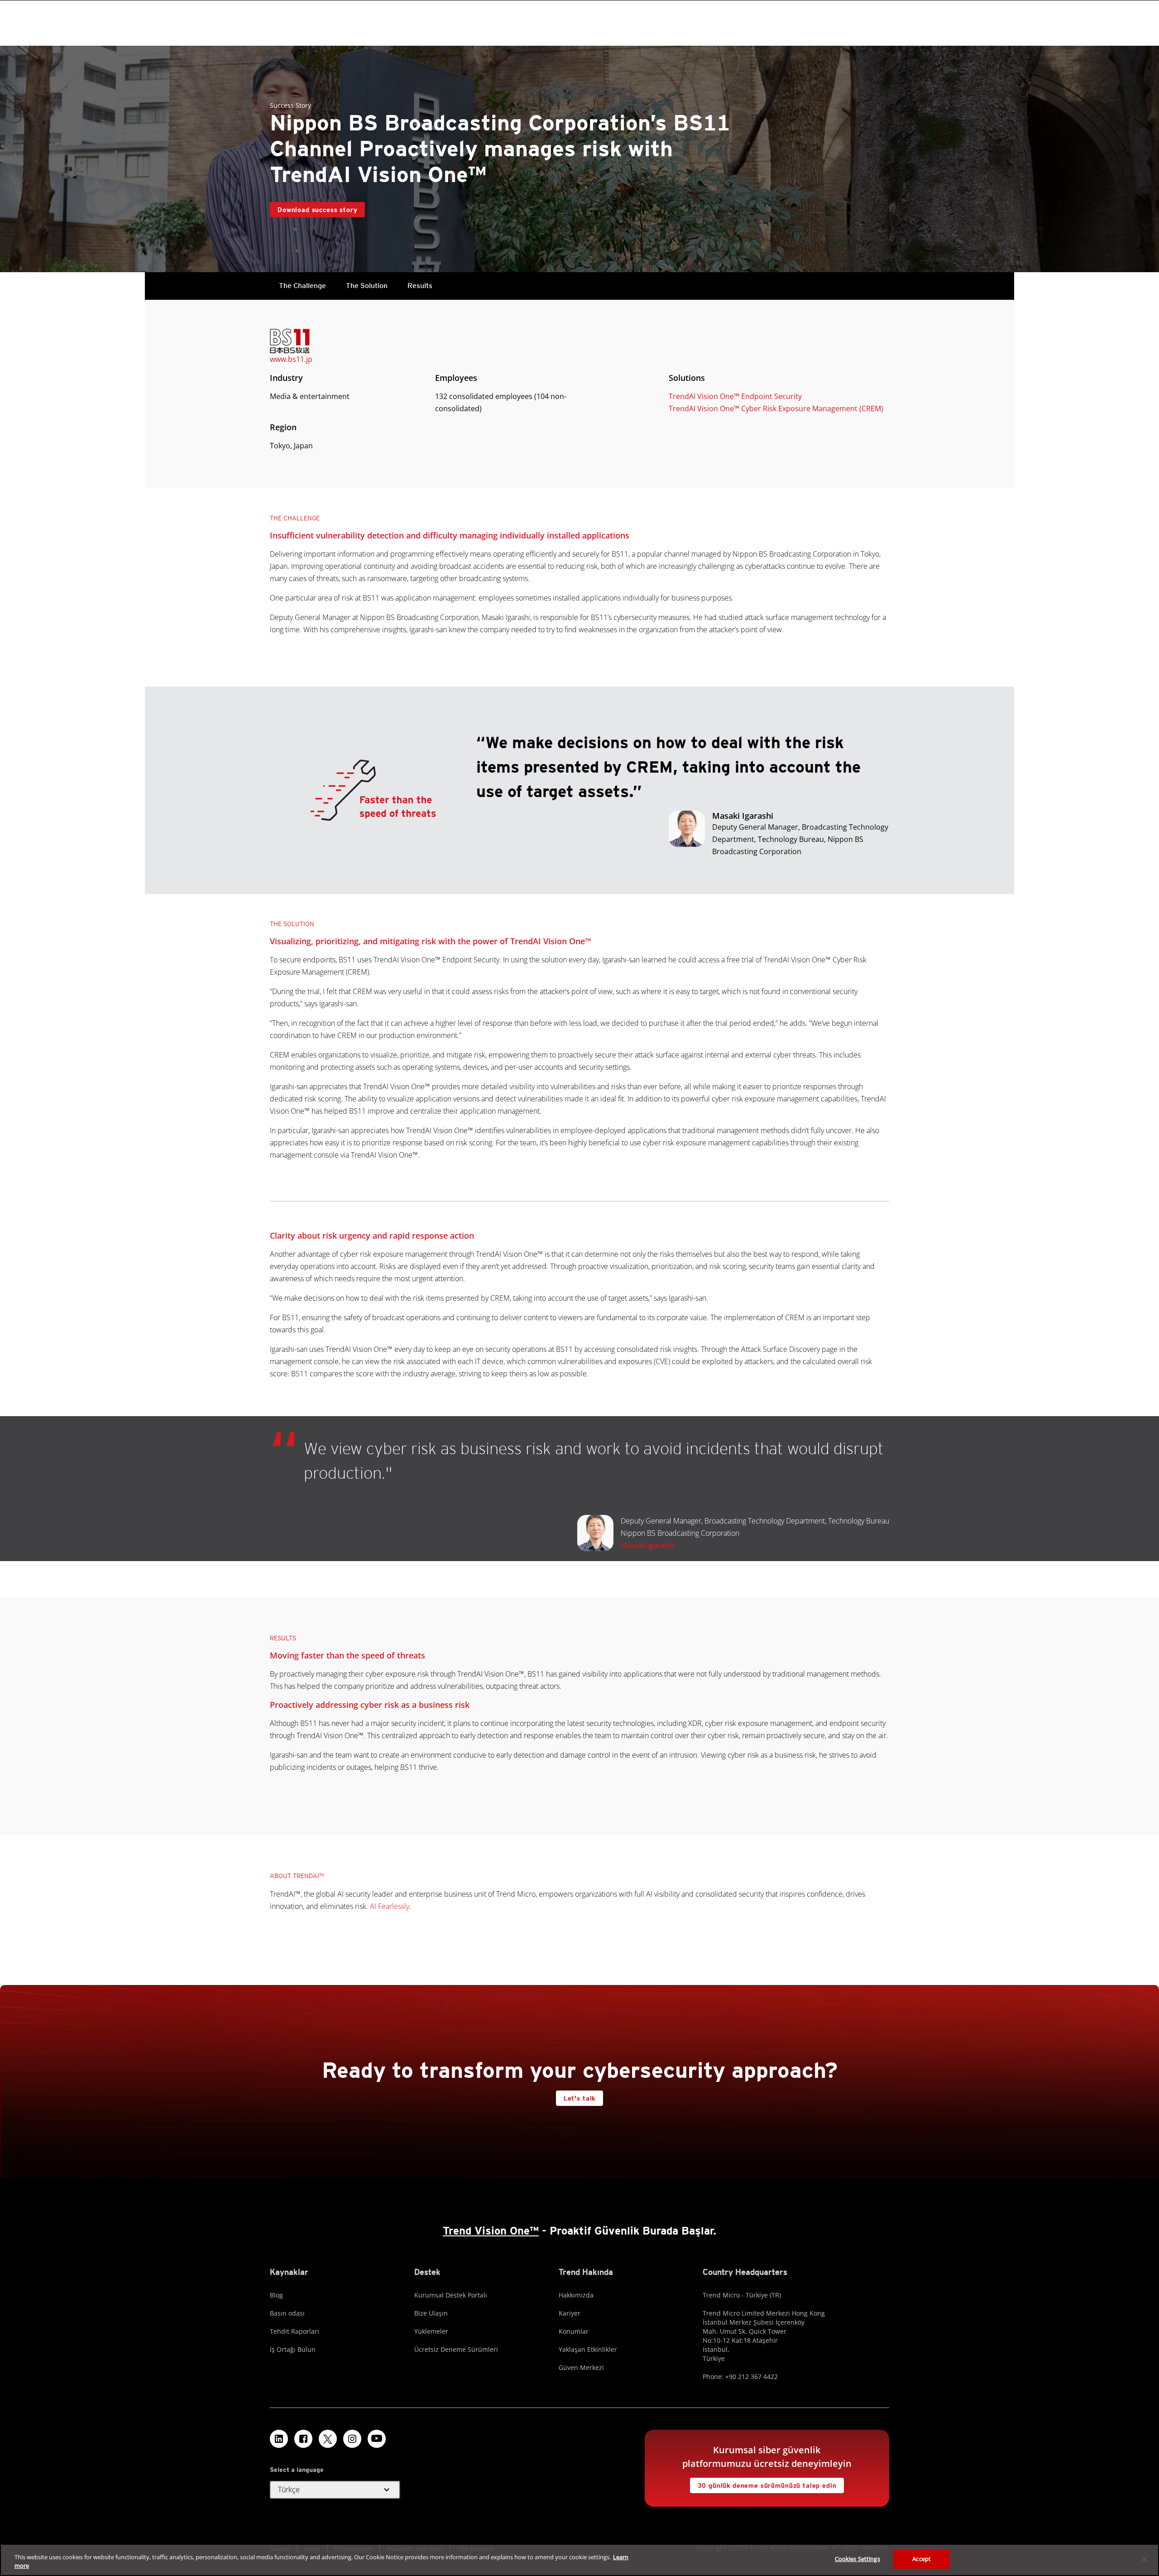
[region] (579, 2560)
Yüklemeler (431, 2331)
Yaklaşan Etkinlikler (588, 2349)
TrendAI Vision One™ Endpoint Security (735, 396)
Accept (922, 2559)
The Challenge (302, 286)
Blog (276, 2295)
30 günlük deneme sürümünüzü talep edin (767, 2485)
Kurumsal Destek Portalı (451, 2295)
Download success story (317, 210)
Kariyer (570, 2313)
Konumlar (574, 2331)
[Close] (1145, 2559)
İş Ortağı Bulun (293, 2349)
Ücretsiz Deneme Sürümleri (456, 2349)
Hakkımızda (576, 2295)
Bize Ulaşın (431, 2313)
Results (420, 286)
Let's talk (579, 2098)
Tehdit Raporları (295, 2331)
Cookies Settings (857, 2559)
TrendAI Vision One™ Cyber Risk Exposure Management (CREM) (776, 409)
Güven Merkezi (581, 2367)
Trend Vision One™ (491, 2231)
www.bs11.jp (291, 359)
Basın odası (287, 2313)
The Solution (367, 286)
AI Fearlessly (390, 1906)
